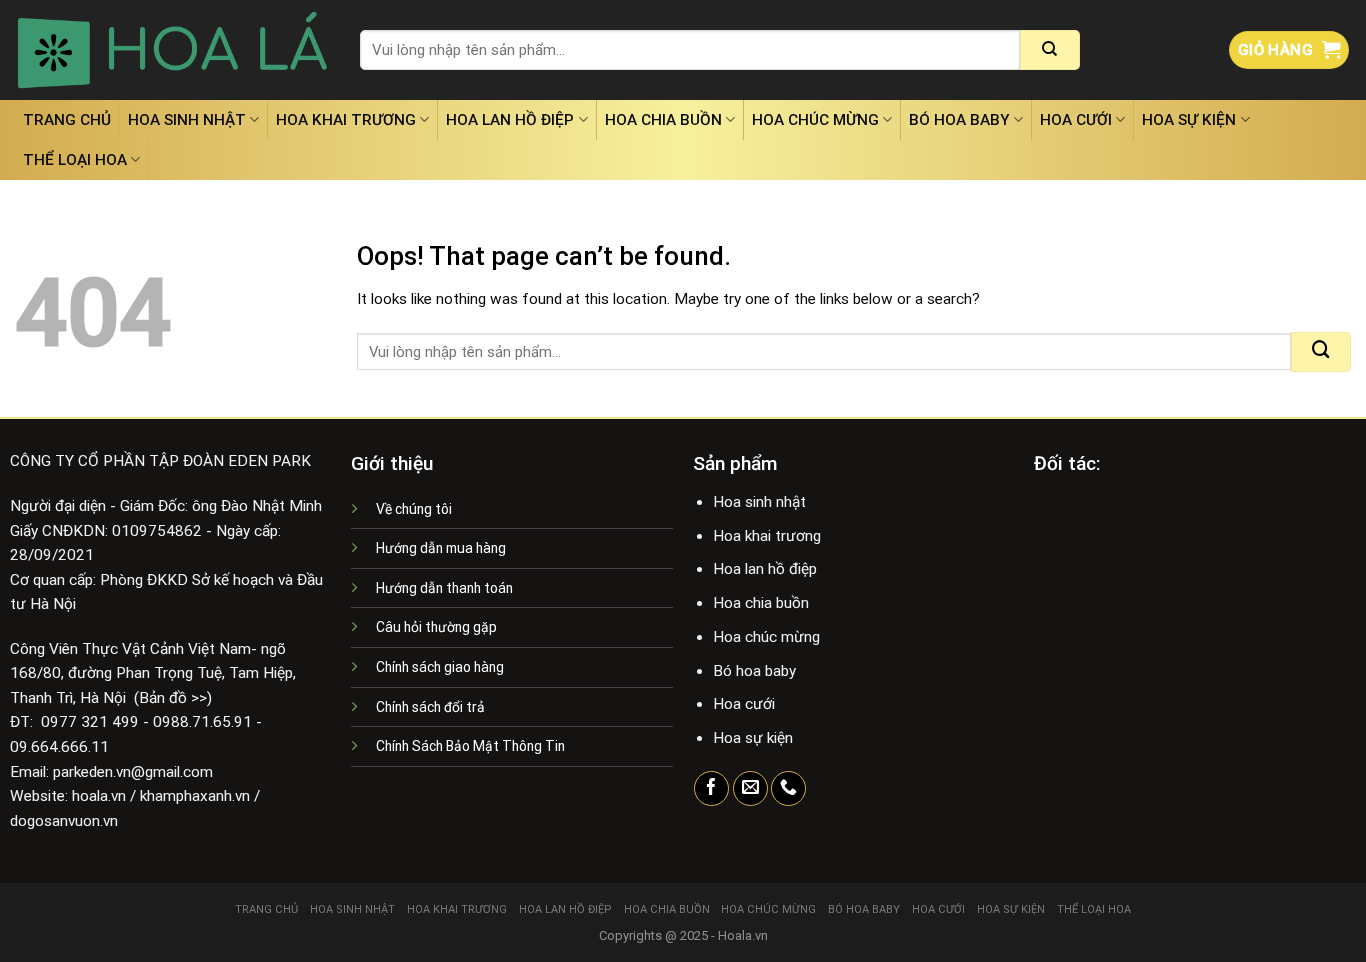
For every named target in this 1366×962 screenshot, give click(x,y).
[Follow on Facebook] (711, 789)
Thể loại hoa (75, 160)
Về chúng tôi (414, 509)
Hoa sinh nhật (187, 120)
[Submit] (1050, 50)
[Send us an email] (750, 789)
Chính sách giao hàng (440, 667)
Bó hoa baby (959, 120)
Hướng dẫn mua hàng (441, 548)
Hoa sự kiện (1189, 120)
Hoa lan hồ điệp (510, 120)
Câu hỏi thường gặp (436, 627)
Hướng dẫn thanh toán (444, 588)
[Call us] (788, 789)
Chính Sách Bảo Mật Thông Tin (470, 746)
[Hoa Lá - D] (172, 50)
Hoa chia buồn (663, 120)
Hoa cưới (1076, 120)
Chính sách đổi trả (430, 707)
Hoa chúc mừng (815, 120)
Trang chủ (67, 120)
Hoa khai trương (346, 120)
